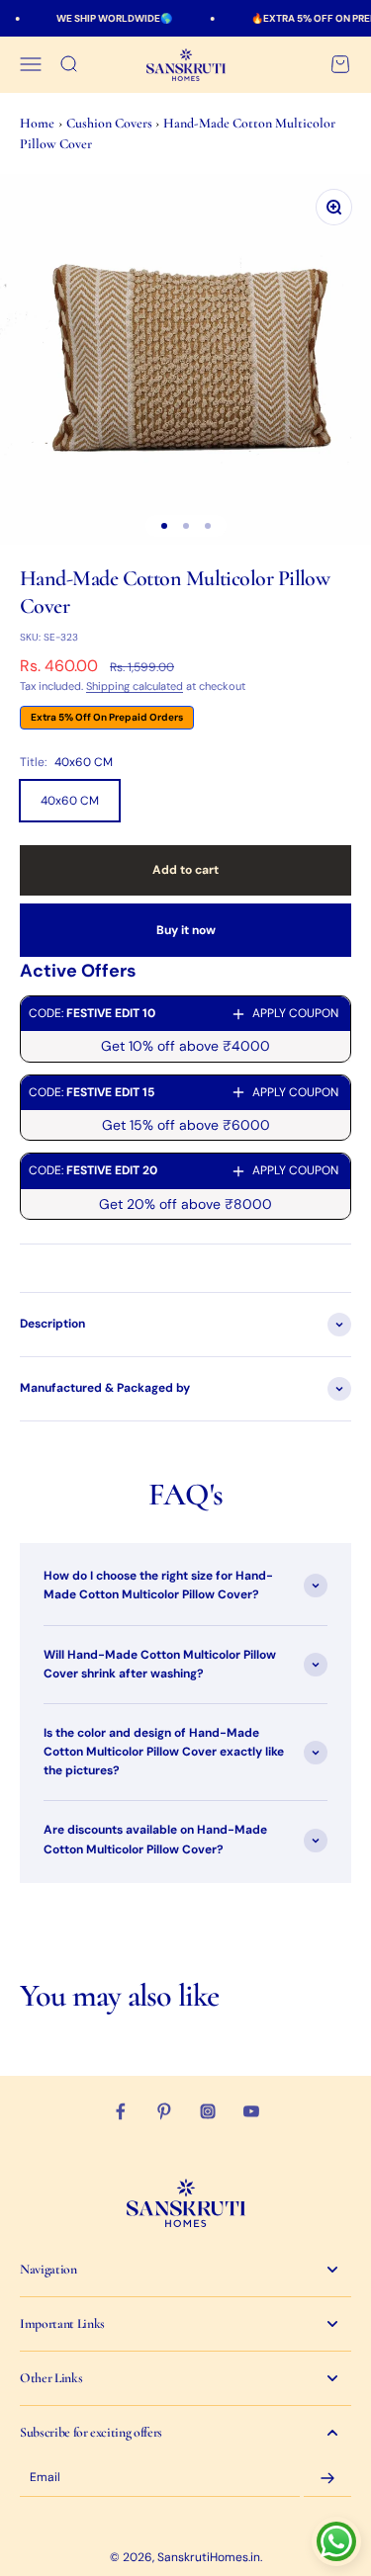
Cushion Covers (111, 123)
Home (37, 123)
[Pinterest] (164, 2111)
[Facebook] (121, 2111)
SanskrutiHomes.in (209, 2557)
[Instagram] (208, 2111)
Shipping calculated (135, 686)
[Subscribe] (327, 2478)
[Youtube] (251, 2111)
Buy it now (186, 930)
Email (45, 2478)
